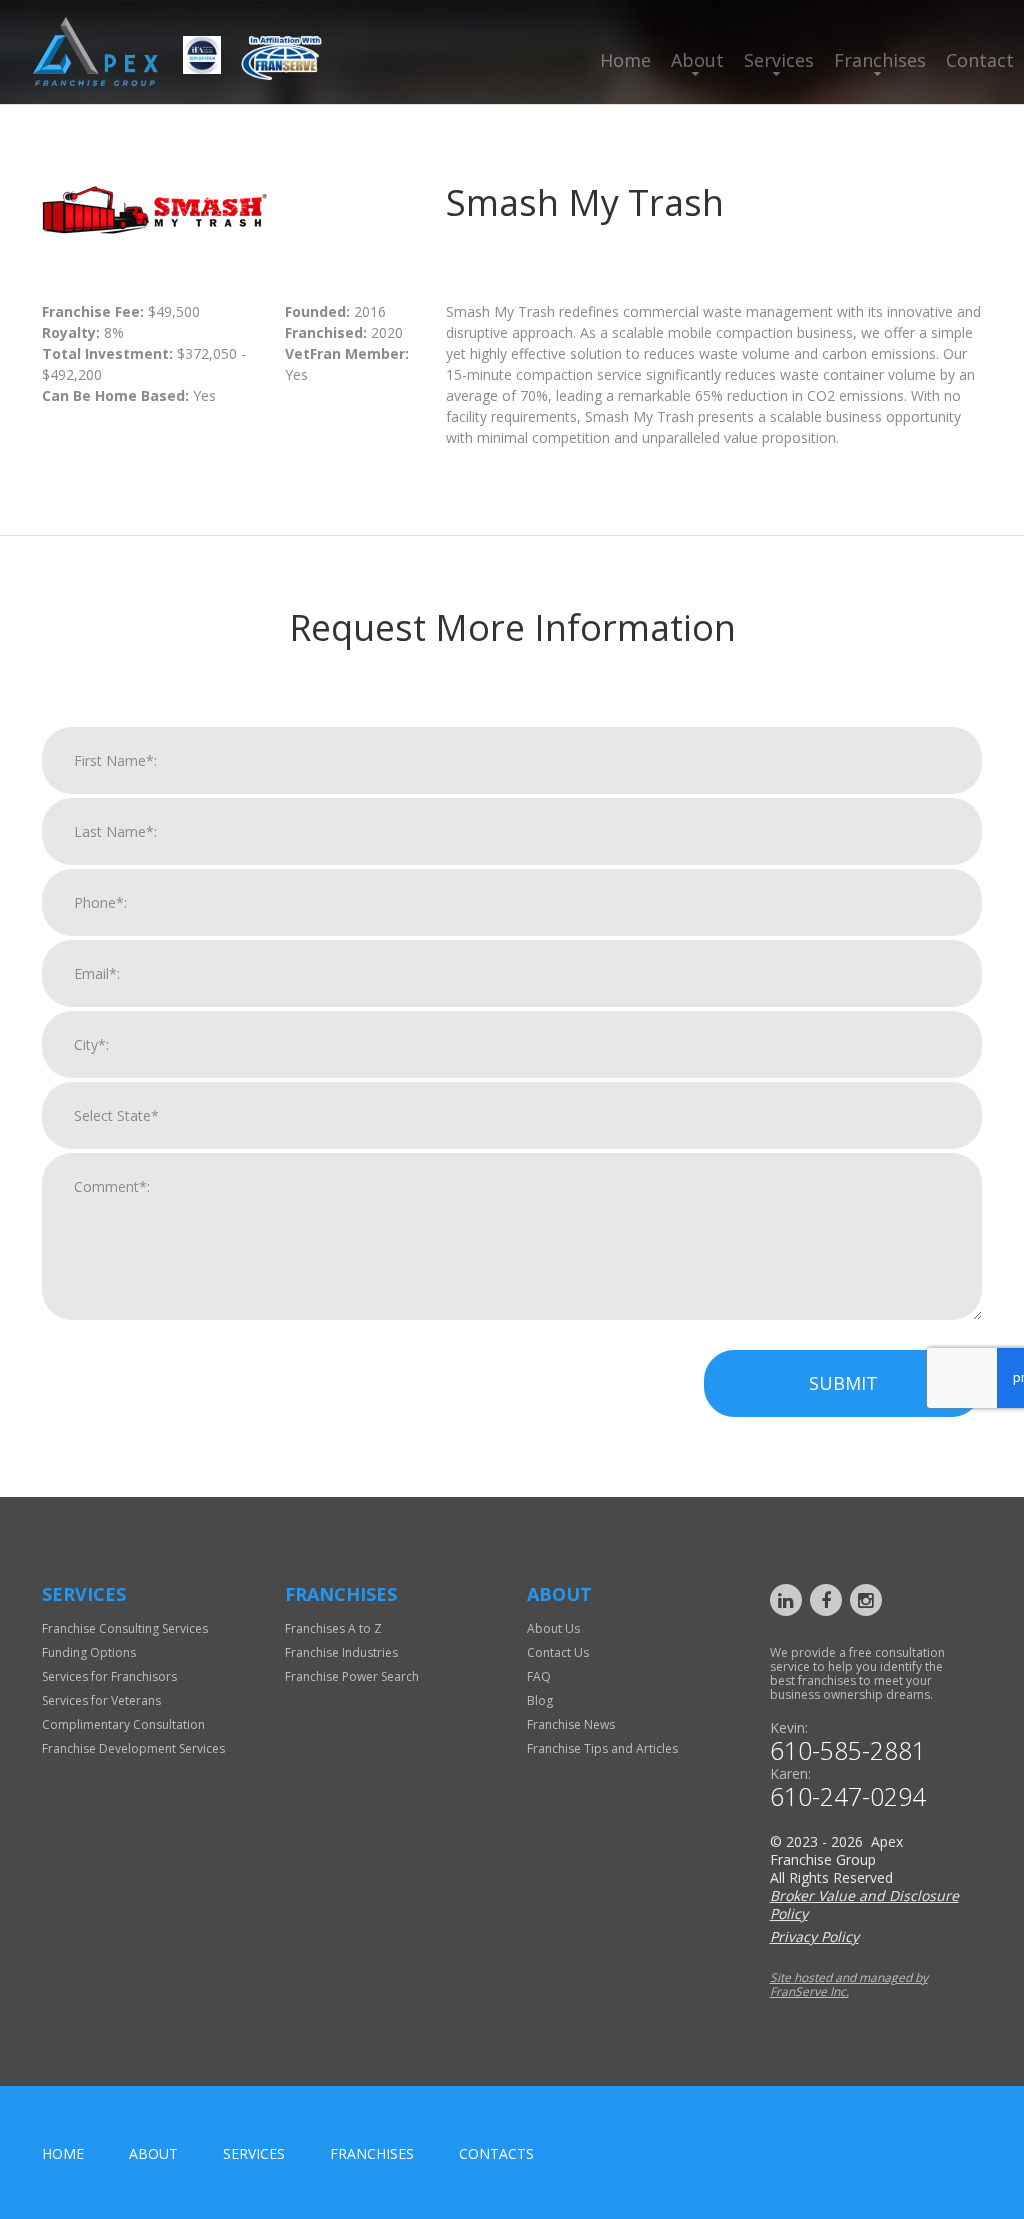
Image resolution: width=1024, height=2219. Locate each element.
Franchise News (571, 1724)
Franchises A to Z (333, 1628)
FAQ (539, 1676)
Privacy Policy (814, 1936)
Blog (540, 1700)
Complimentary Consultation (123, 1724)
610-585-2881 (848, 1750)
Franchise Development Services (133, 1748)
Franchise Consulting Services (125, 1628)
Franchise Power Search (352, 1676)
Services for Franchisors (109, 1676)
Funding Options (89, 1652)
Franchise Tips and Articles (602, 1748)
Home (625, 60)
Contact (980, 60)
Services (779, 60)
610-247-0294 (848, 1796)
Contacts (496, 2153)
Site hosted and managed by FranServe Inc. (849, 1984)
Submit (843, 1383)
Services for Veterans (101, 1700)
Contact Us (558, 1652)
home (63, 2153)
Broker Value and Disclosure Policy (864, 1904)
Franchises (880, 60)
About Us (553, 1628)
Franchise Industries (341, 1652)
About (697, 60)
